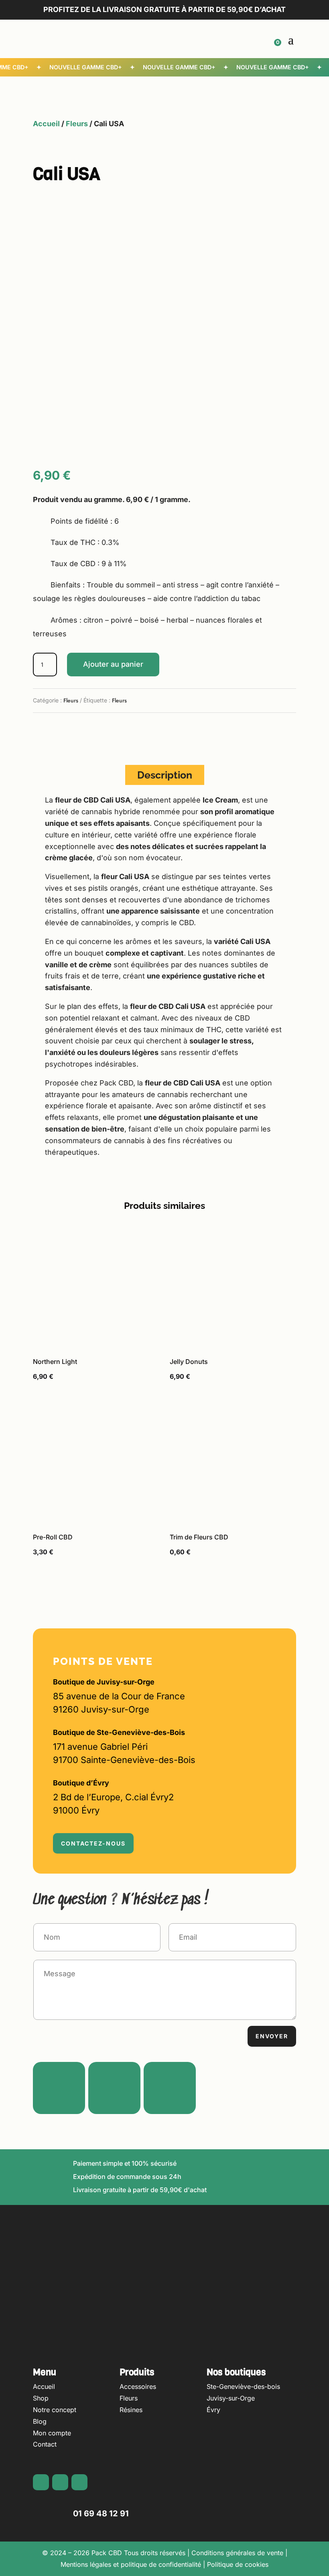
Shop (41, 2398)
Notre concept (55, 2410)
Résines (131, 2410)
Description (165, 775)
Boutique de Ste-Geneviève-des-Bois (119, 1732)
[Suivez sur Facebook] (39, 731)
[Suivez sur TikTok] (170, 2088)
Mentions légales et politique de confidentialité (131, 2564)
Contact (45, 2444)
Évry (213, 2410)
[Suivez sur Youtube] (71, 731)
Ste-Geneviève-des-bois (243, 2386)
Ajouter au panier (113, 664)
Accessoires (138, 2386)
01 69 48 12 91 (101, 2513)
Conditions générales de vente (237, 2553)
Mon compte (52, 2433)
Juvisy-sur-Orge (231, 2398)
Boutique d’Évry (81, 1783)
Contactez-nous (93, 1843)
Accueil (46, 124)
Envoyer (272, 2036)
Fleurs (77, 124)
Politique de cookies (238, 2564)
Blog (40, 2421)
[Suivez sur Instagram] (55, 731)
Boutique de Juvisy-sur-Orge (104, 1682)
